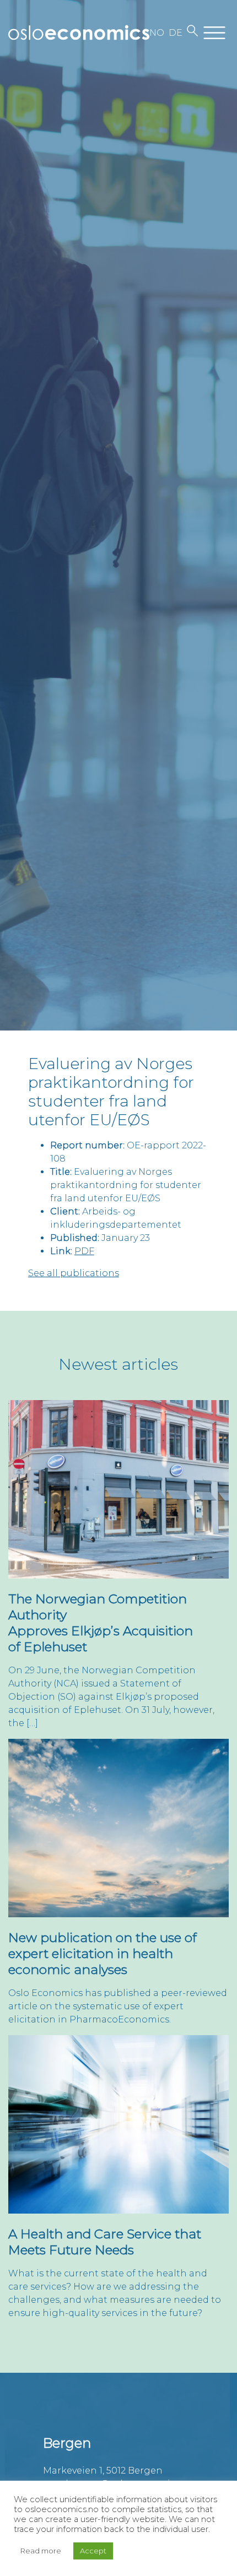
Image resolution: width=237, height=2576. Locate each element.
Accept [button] (93, 2551)
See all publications (74, 1273)
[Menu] (214, 33)
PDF (84, 1251)
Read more (41, 2551)
